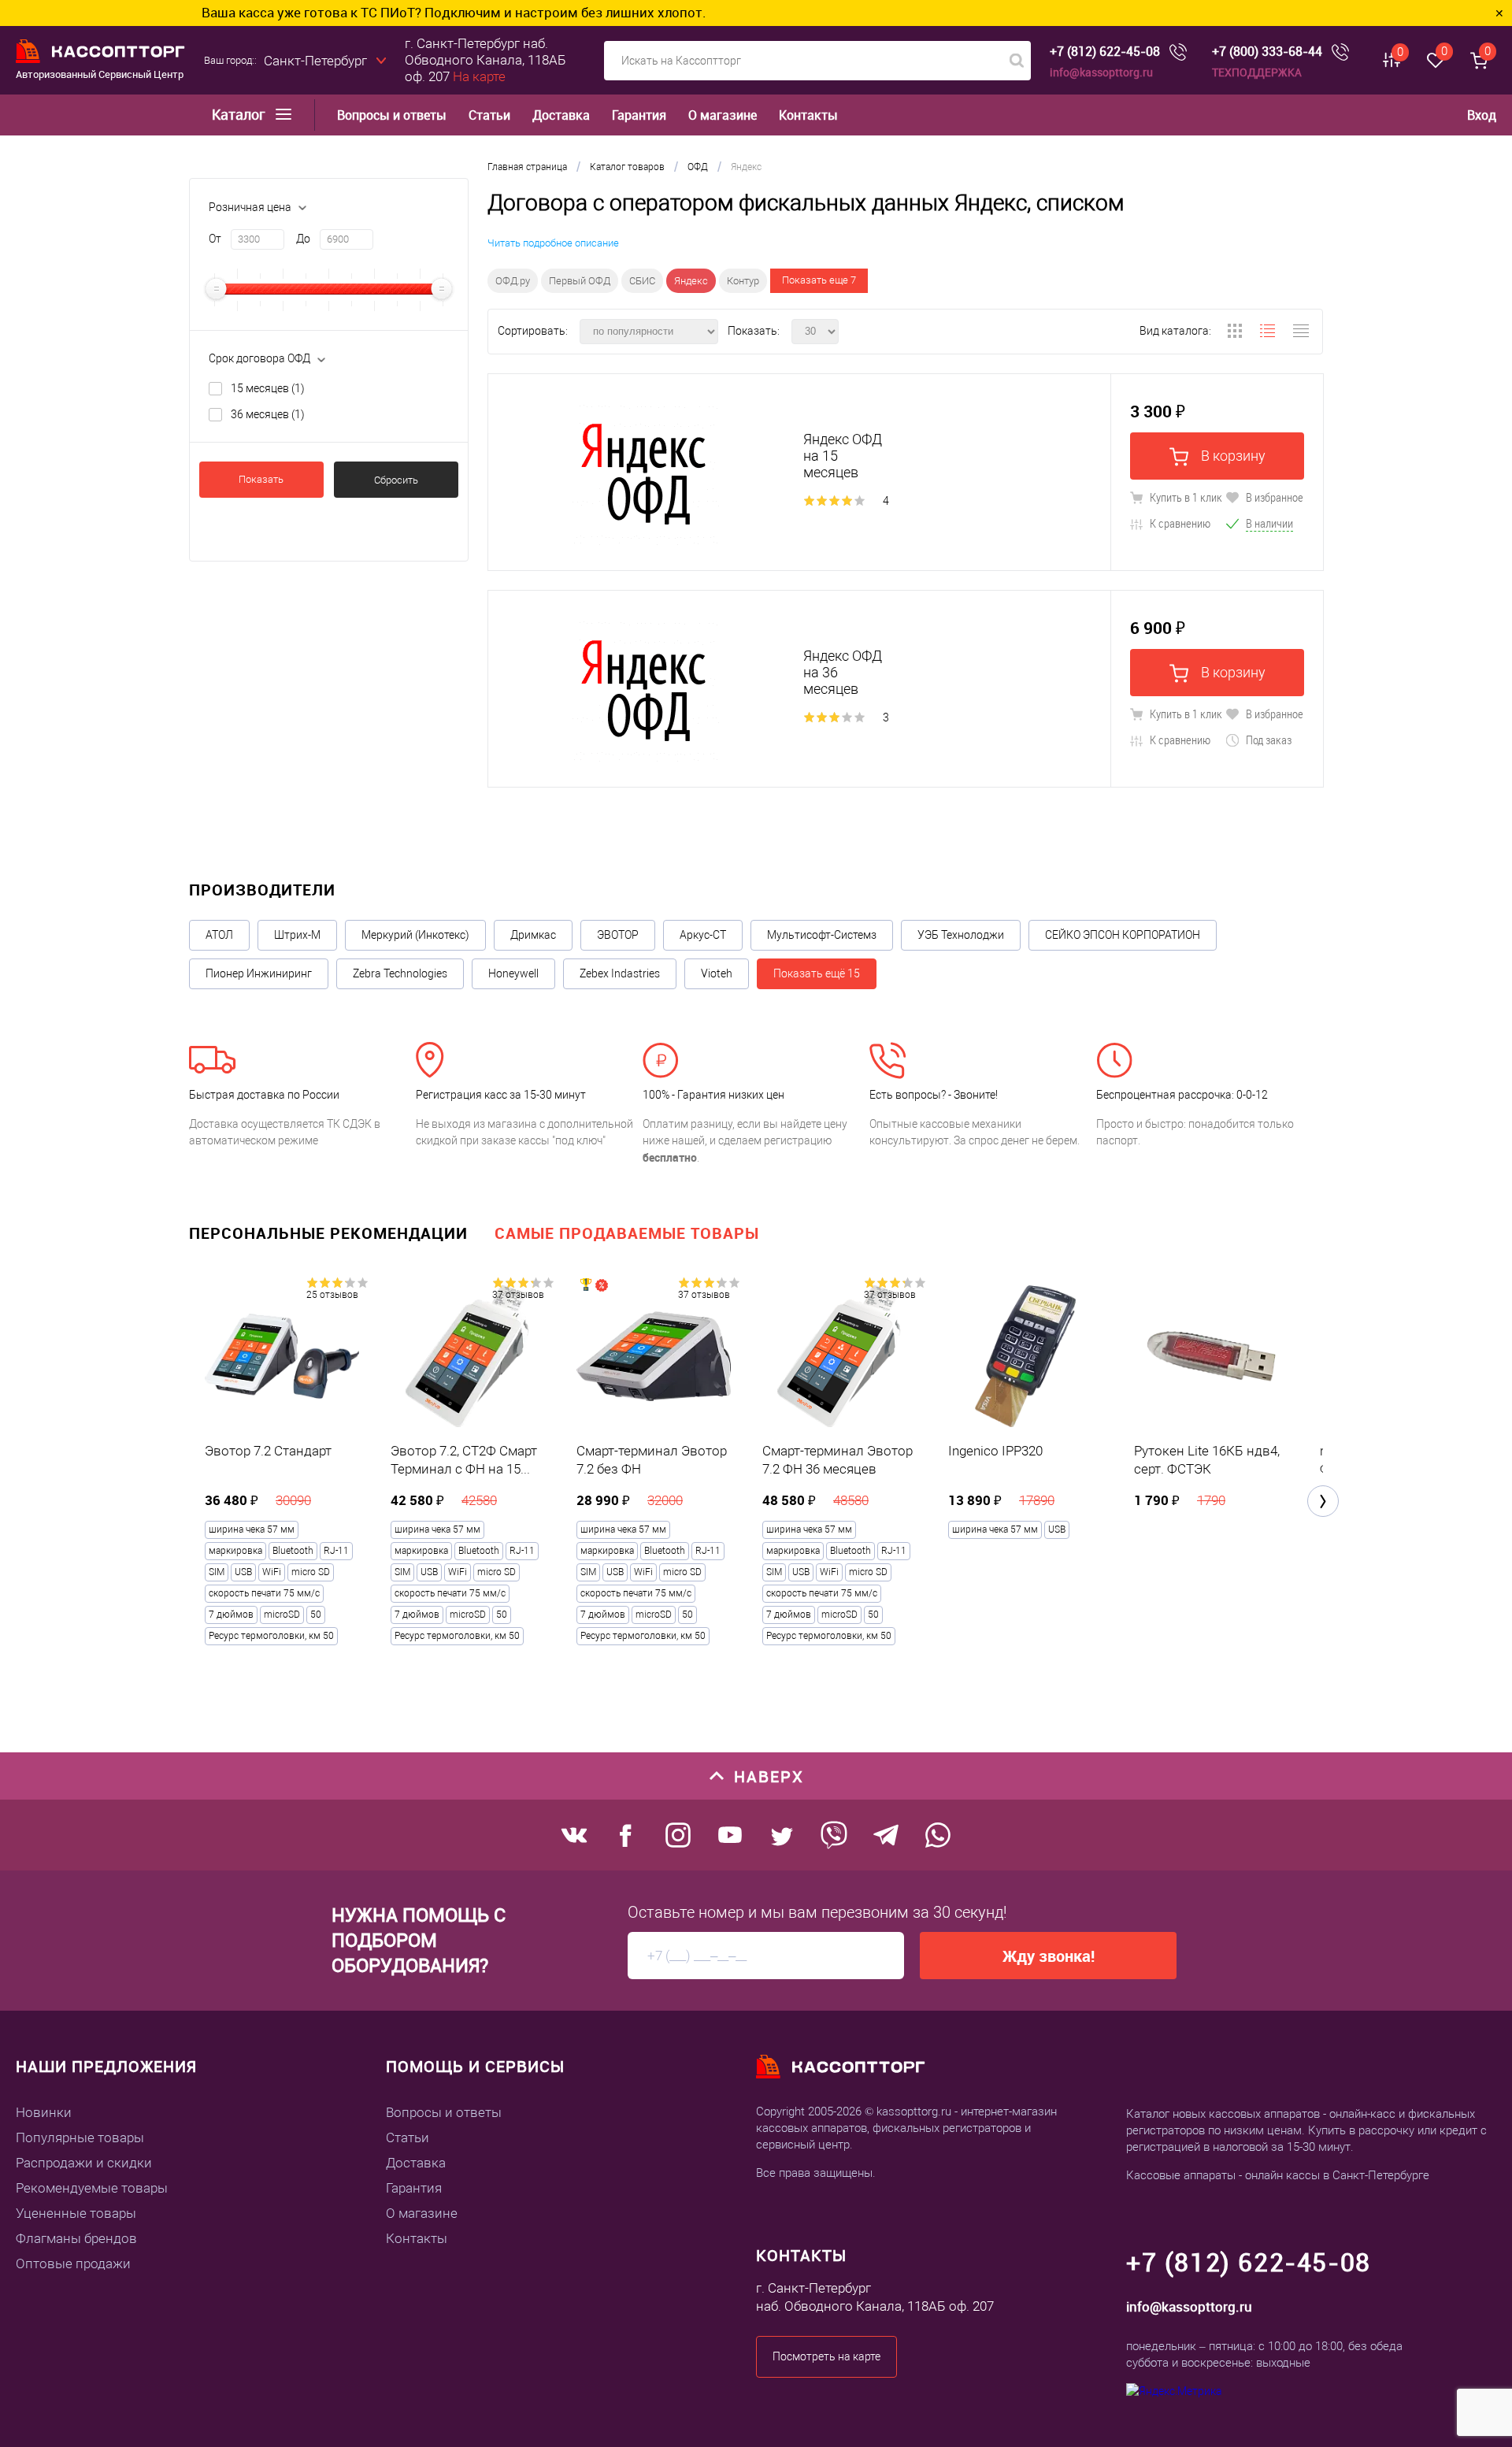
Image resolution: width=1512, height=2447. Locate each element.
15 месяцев (268, 388)
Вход (1482, 115)
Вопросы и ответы (392, 115)
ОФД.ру (513, 281)
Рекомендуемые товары (92, 2188)
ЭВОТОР (618, 935)
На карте (479, 76)
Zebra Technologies (400, 973)
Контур (743, 281)
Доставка (561, 115)
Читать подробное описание (553, 243)
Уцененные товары (76, 2213)
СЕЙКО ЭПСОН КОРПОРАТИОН (1123, 935)
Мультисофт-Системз (822, 935)
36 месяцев (268, 414)
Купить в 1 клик (1185, 497)
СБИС (642, 281)
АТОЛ (219, 935)
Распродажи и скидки (84, 2163)
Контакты (808, 115)
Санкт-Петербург (315, 61)
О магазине (723, 115)
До (303, 239)
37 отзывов (518, 1295)
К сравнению (1179, 523)
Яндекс (691, 281)
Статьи (489, 115)
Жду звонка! (1049, 1956)
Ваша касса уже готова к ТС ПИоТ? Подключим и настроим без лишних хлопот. (343, 12)
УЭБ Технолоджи (961, 935)
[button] (1323, 1501)
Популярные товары (80, 2137)
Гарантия (639, 115)
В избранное (1273, 497)
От (215, 239)
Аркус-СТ (703, 935)
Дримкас (533, 935)
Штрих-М (297, 935)
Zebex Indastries (620, 973)
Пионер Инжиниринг (259, 973)
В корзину (1232, 456)
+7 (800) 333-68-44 (1267, 52)
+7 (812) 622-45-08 (1105, 52)
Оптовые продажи (73, 2263)
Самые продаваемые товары (627, 1233)
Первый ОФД (580, 281)
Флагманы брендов (76, 2238)
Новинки (44, 2112)
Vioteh (717, 973)
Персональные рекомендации (328, 1233)
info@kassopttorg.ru (1101, 72)
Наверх (769, 1776)
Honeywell (513, 973)
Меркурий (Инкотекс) (415, 935)
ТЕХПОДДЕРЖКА (1257, 72)
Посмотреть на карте (826, 2356)
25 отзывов (332, 1295)
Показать (261, 479)
